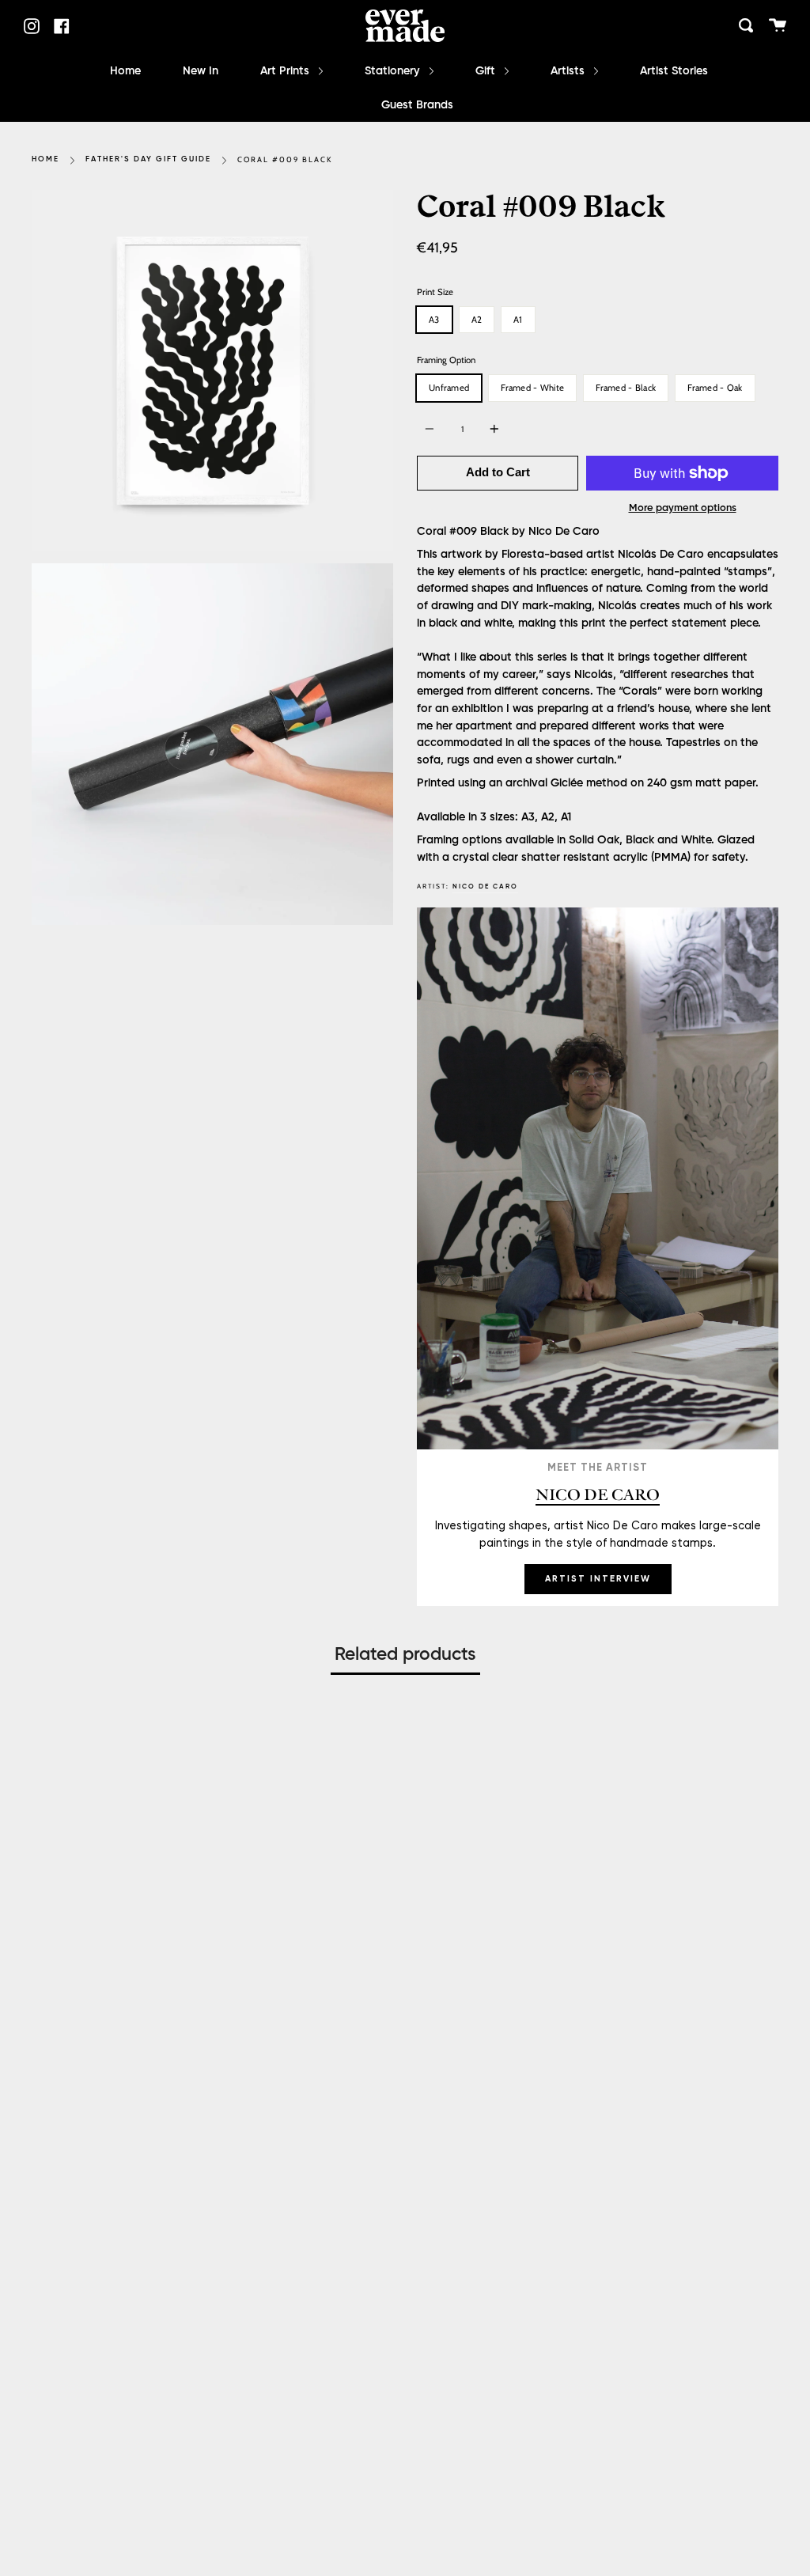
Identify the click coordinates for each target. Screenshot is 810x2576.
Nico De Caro (485, 886)
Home (125, 71)
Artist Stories (674, 71)
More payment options (683, 508)
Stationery (394, 71)
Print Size (435, 292)
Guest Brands (417, 105)
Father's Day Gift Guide (148, 159)
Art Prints (286, 71)
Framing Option (446, 360)
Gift (487, 71)
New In (201, 71)
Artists (569, 71)
